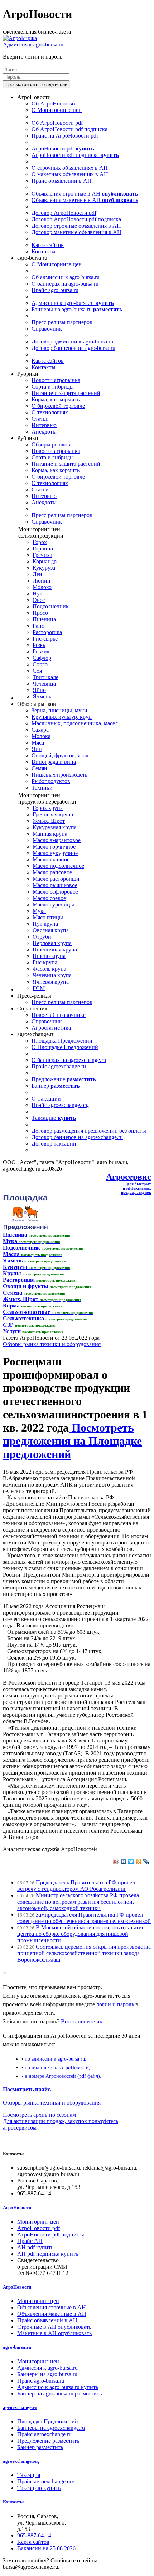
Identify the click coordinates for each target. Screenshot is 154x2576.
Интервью (44, 425)
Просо (40, 613)
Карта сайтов (48, 245)
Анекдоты (44, 432)
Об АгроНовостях (54, 103)
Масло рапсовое (52, 872)
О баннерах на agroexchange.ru (69, 1060)
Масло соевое (49, 898)
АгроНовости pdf (63, 149)
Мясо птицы (48, 917)
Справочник (47, 329)
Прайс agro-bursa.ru (55, 290)
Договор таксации (54, 1144)
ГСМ (39, 988)
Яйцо (39, 690)
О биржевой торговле (58, 406)
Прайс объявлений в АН (62, 181)
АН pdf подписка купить (48, 2254)
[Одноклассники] (139, 1861)
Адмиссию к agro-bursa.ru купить (58, 2387)
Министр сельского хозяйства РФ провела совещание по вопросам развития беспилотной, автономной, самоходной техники (78, 1902)
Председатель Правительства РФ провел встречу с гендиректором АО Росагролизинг (76, 1886)
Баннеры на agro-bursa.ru (77, 309)
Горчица (43, 548)
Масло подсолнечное (58, 866)
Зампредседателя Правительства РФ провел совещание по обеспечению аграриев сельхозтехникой (84, 1918)
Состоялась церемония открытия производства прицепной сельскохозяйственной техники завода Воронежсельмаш (84, 1953)
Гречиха (42, 555)
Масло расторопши (56, 879)
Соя (37, 671)
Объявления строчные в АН (85, 194)
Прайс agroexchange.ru (59, 1066)
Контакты (44, 251)
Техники (42, 788)
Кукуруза (44, 568)
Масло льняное (51, 859)
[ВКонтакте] (124, 1861)
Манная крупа (50, 834)
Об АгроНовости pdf (57, 123)
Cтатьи (40, 419)
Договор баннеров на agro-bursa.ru (73, 348)
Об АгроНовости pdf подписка (69, 129)
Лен (37, 574)
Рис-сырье (45, 639)
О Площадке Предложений (65, 1047)
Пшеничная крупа (55, 950)
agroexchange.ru (20, 2407)
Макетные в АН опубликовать (54, 2333)
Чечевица (44, 684)
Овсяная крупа (51, 930)
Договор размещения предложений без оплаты (89, 1131)
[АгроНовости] (20, 38)
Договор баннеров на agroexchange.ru (77, 1137)
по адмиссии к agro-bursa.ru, (56, 2059)
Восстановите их (82, 2021)
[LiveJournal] (146, 1861)
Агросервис (129, 1177)
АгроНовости (17, 2208)
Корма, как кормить (56, 399)
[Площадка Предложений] (25, 1228)
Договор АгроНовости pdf (64, 213)
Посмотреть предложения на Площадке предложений (72, 1441)
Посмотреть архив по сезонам (39, 2115)
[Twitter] (131, 1861)
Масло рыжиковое (55, 885)
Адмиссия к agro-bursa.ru (33, 45)
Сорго (40, 664)
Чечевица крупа (52, 975)
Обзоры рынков (51, 444)
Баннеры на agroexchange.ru (51, 2428)
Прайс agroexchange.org (60, 1105)
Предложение (64, 1079)
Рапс (38, 626)
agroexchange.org (21, 2461)
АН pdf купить (35, 2247)
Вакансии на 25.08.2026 (46, 2548)
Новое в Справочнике (59, 1015)
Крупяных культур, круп (62, 717)
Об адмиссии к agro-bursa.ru (66, 277)
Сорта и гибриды (53, 387)
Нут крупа (45, 924)
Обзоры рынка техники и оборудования (52, 1344)
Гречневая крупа (53, 814)
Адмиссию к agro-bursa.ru (73, 303)
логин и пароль (115, 2004)
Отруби (42, 937)
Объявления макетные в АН (85, 200)
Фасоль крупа (49, 969)
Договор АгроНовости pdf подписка (76, 219)
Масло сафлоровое (55, 892)
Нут (37, 594)
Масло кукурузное (55, 853)
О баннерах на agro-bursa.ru (65, 284)
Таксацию (54, 1118)
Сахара (40, 730)
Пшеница (44, 619)
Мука (39, 911)
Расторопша (47, 632)
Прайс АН (30, 2241)
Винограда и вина (54, 762)
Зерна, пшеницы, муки (59, 710)
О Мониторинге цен (57, 110)
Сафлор (42, 658)
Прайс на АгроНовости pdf (65, 136)
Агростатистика (51, 1028)
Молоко (42, 587)
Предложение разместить (48, 2441)
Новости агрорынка (56, 380)
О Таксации (46, 1099)
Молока (41, 736)
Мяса (38, 743)
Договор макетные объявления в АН (76, 232)
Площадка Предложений (62, 1041)
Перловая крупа (52, 943)
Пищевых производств (60, 775)
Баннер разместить (40, 2447)
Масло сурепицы (53, 904)
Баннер (56, 1086)
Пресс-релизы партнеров (62, 322)
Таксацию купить (39, 2488)
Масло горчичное (54, 847)
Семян (39, 768)
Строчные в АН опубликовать (54, 2327)
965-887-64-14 (34, 2535)
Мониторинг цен (38, 2222)
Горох (40, 542)
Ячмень (42, 696)
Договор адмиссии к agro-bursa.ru (72, 342)
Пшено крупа (49, 956)
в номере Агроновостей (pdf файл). (63, 2076)
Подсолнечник (51, 606)
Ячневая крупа (51, 982)
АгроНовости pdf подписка (75, 155)
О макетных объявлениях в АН (70, 174)
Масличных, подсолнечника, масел (75, 723)
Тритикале (45, 677)
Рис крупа (45, 962)
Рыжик (41, 651)
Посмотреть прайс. (27, 2089)
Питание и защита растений (66, 393)
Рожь (39, 645)
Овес (39, 600)
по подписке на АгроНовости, (57, 2067)
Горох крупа (48, 808)
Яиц (37, 749)
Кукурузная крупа (55, 827)
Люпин (42, 581)
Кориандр (45, 561)
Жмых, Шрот (49, 821)
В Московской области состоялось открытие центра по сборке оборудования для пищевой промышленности (81, 1934)
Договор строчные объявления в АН (76, 226)
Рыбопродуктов (51, 781)
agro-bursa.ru (17, 2347)
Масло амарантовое (57, 840)
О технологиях (50, 412)
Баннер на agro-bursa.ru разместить (59, 2394)
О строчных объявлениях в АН (70, 168)
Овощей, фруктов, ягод (60, 755)
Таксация (29, 2475)
